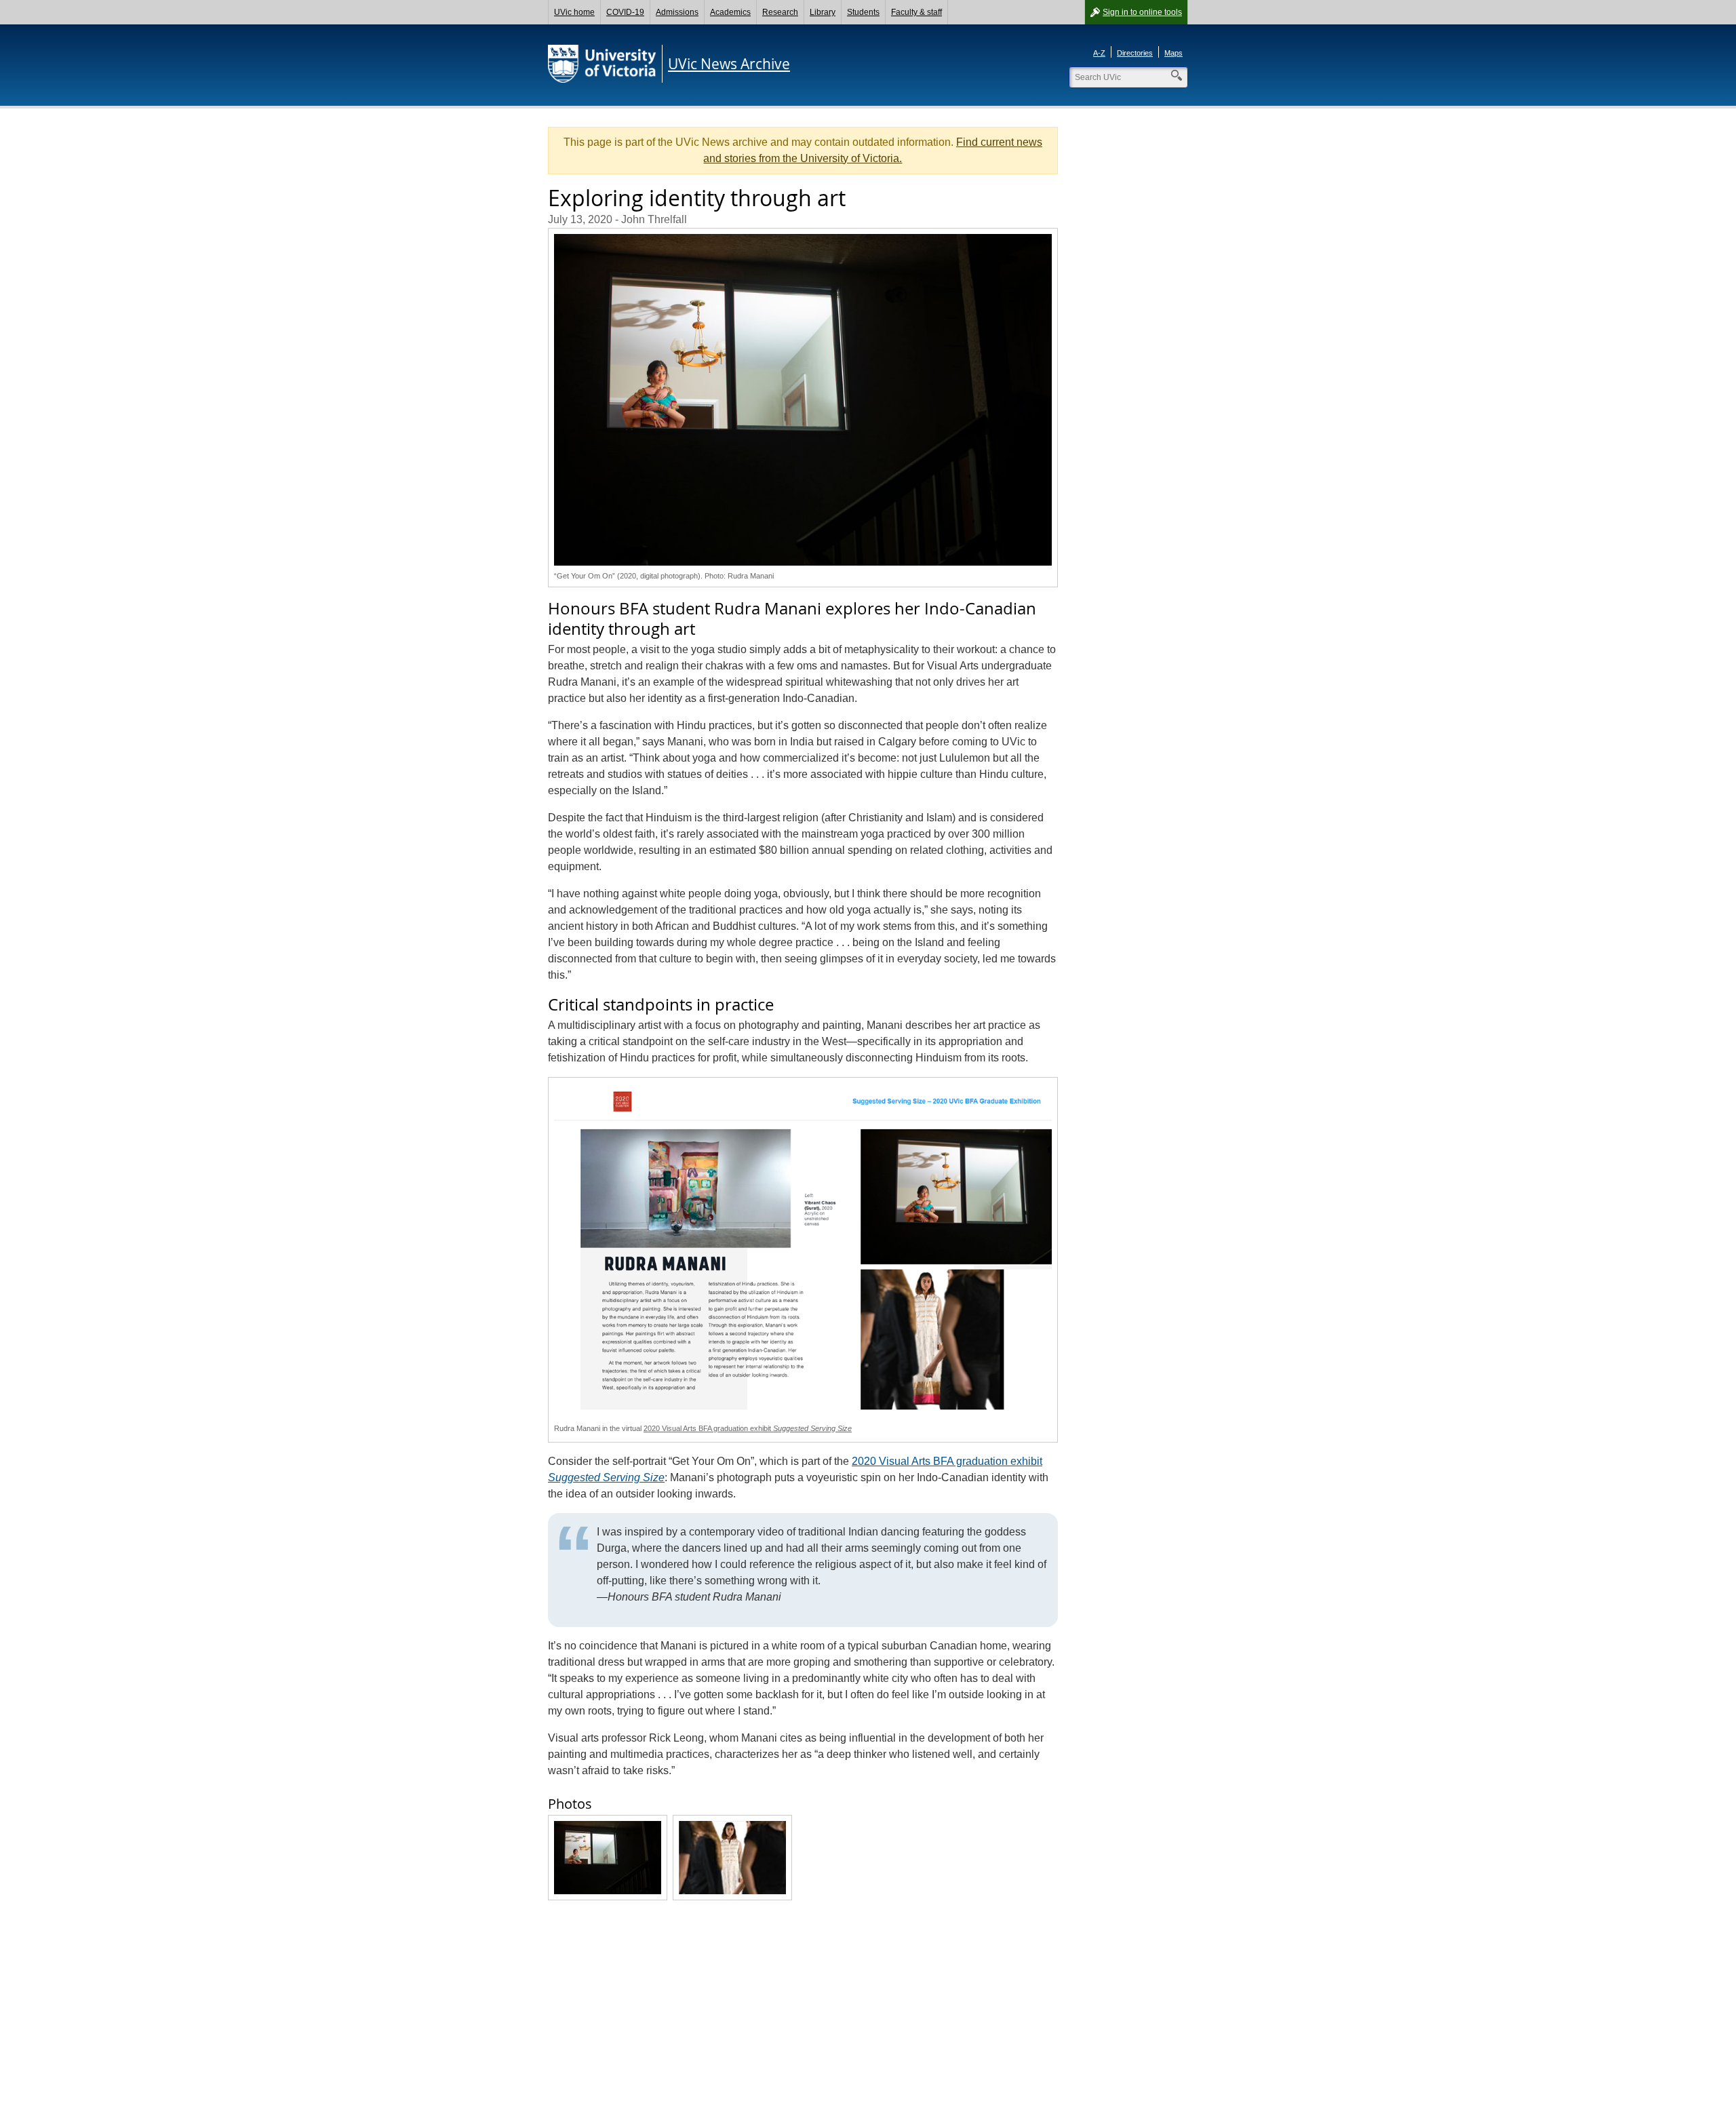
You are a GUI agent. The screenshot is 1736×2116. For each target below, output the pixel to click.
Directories (1135, 53)
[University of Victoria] (602, 64)
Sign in (1142, 12)
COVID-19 (625, 12)
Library (823, 12)
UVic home (574, 12)
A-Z (1099, 53)
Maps (1173, 53)
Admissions (677, 12)
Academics (730, 12)
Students (863, 12)
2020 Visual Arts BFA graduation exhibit (748, 1428)
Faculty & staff (916, 12)
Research (780, 12)
